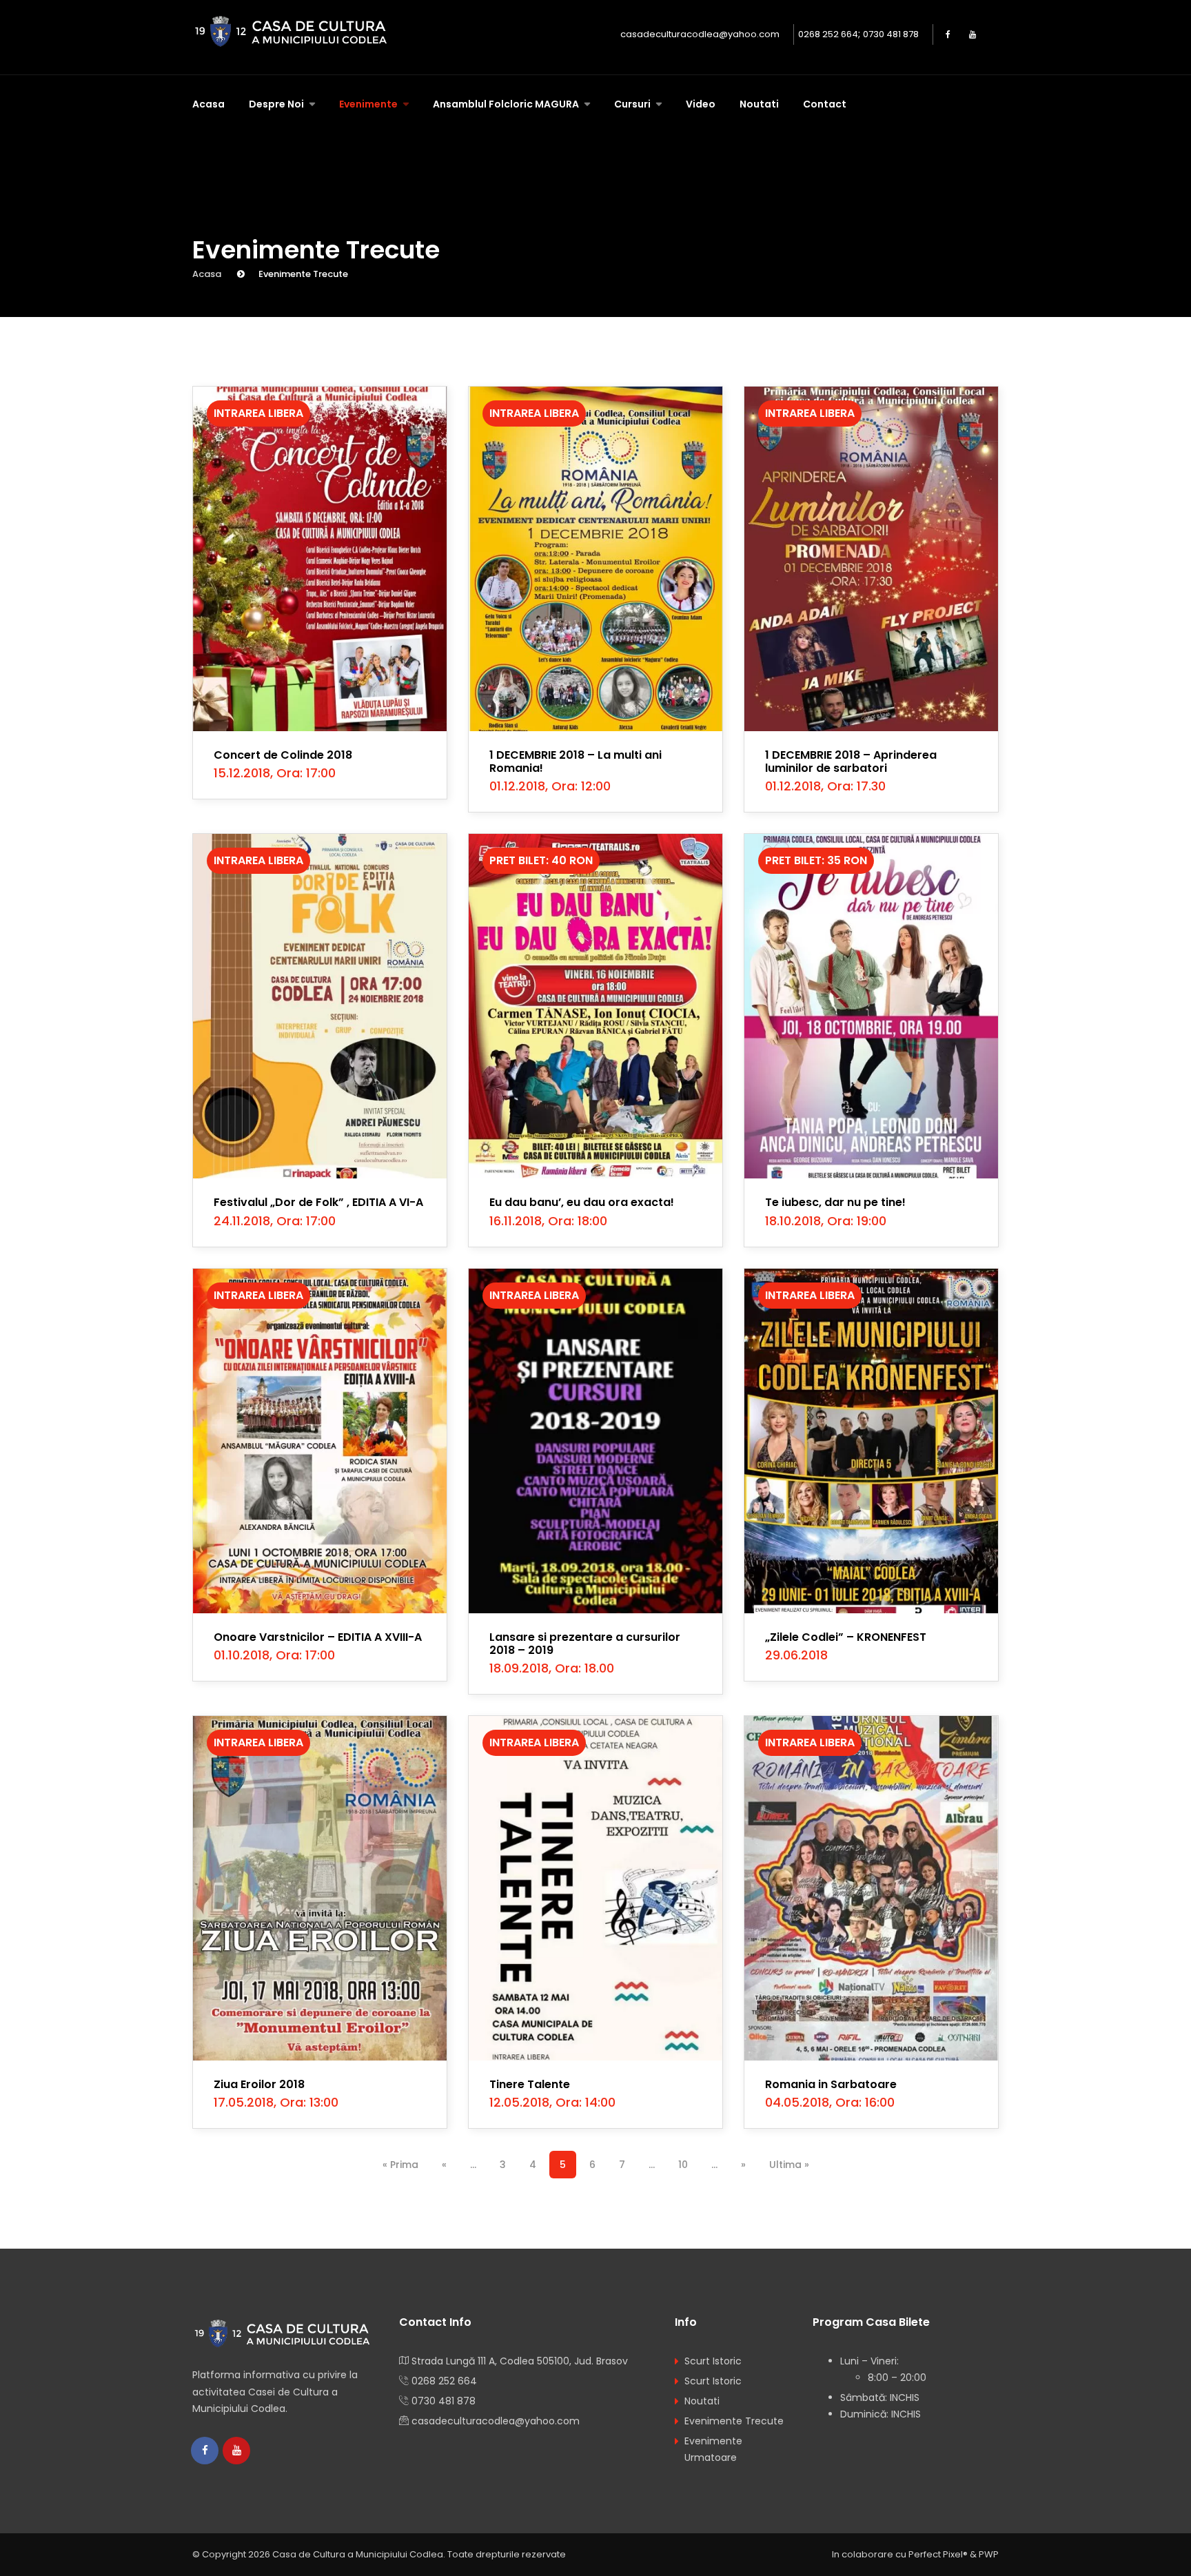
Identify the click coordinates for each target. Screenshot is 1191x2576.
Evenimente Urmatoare (713, 2449)
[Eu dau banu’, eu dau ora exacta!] (595, 1006)
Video (701, 104)
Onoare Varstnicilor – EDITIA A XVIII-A (318, 1637)
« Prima (400, 2165)
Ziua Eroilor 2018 (259, 2084)
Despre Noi (277, 104)
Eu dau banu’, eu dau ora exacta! (582, 1202)
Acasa (208, 104)
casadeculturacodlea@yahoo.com (700, 34)
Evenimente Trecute (734, 2421)
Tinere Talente (530, 2084)
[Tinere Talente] (595, 1888)
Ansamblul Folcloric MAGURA (507, 104)
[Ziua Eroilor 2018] (320, 1888)
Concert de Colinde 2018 (283, 755)
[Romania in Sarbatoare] (871, 1888)
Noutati (759, 104)
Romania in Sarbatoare (831, 2084)
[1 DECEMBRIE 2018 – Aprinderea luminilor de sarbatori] (871, 559)
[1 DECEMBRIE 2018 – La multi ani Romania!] (595, 559)
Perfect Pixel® (938, 2554)
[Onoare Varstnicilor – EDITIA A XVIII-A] (320, 1441)
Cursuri (633, 104)
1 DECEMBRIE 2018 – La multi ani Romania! (576, 761)
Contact (825, 104)
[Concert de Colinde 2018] (320, 559)
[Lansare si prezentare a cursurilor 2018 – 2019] (595, 1441)
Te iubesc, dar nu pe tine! (835, 1202)
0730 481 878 (891, 34)
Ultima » (789, 2165)
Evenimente (369, 104)
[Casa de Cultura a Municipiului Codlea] (294, 32)
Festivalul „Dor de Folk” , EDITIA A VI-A (318, 1202)
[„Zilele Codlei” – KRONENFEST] (871, 1441)
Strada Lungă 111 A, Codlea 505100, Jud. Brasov (520, 2361)
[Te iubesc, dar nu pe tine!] (871, 1006)
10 (683, 2165)
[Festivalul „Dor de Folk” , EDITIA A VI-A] (320, 1006)
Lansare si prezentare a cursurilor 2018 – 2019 (585, 1644)
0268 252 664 (828, 34)
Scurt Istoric (713, 2361)
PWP (989, 2554)
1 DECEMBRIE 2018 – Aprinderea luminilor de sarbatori (851, 761)
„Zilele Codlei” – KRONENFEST (846, 1637)
